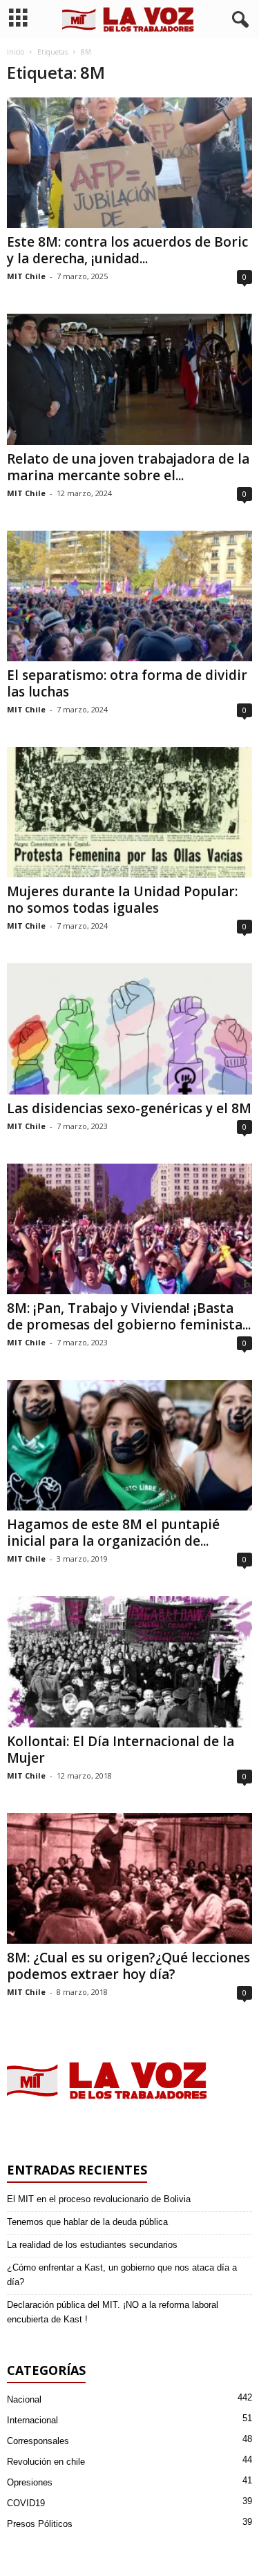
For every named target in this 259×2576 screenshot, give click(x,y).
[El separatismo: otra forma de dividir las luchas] (129, 596)
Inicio (16, 52)
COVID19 (26, 2503)
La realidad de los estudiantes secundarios (92, 2245)
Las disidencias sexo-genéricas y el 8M (129, 1108)
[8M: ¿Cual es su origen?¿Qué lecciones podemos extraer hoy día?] (129, 1878)
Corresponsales (38, 2441)
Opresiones (30, 2482)
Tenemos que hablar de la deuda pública (87, 2222)
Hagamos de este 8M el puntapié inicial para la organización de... (113, 1533)
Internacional (32, 2420)
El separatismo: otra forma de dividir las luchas (127, 683)
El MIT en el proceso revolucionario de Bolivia (99, 2199)
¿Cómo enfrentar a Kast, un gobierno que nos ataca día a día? (122, 2275)
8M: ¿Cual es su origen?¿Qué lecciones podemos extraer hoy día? (128, 1966)
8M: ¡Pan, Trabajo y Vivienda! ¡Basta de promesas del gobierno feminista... (129, 1316)
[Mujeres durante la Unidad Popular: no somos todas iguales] (129, 812)
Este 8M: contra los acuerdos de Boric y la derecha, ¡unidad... (127, 250)
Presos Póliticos (40, 2524)
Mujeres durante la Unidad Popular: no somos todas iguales (122, 900)
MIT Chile (26, 276)
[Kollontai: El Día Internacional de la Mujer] (129, 1661)
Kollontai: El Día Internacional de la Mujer (121, 1750)
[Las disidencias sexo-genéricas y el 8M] (129, 1029)
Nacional (24, 2399)
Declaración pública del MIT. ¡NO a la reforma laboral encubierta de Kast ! (113, 2312)
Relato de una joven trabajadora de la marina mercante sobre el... (128, 467)
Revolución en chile (46, 2462)
